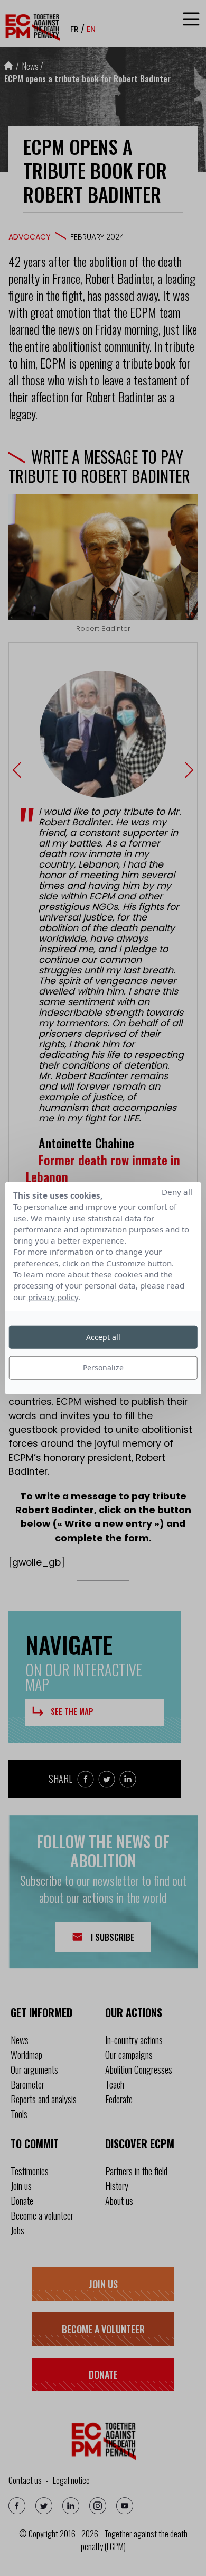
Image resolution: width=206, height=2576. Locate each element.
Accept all (103, 1337)
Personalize (103, 1368)
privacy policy (53, 1296)
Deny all (177, 1192)
